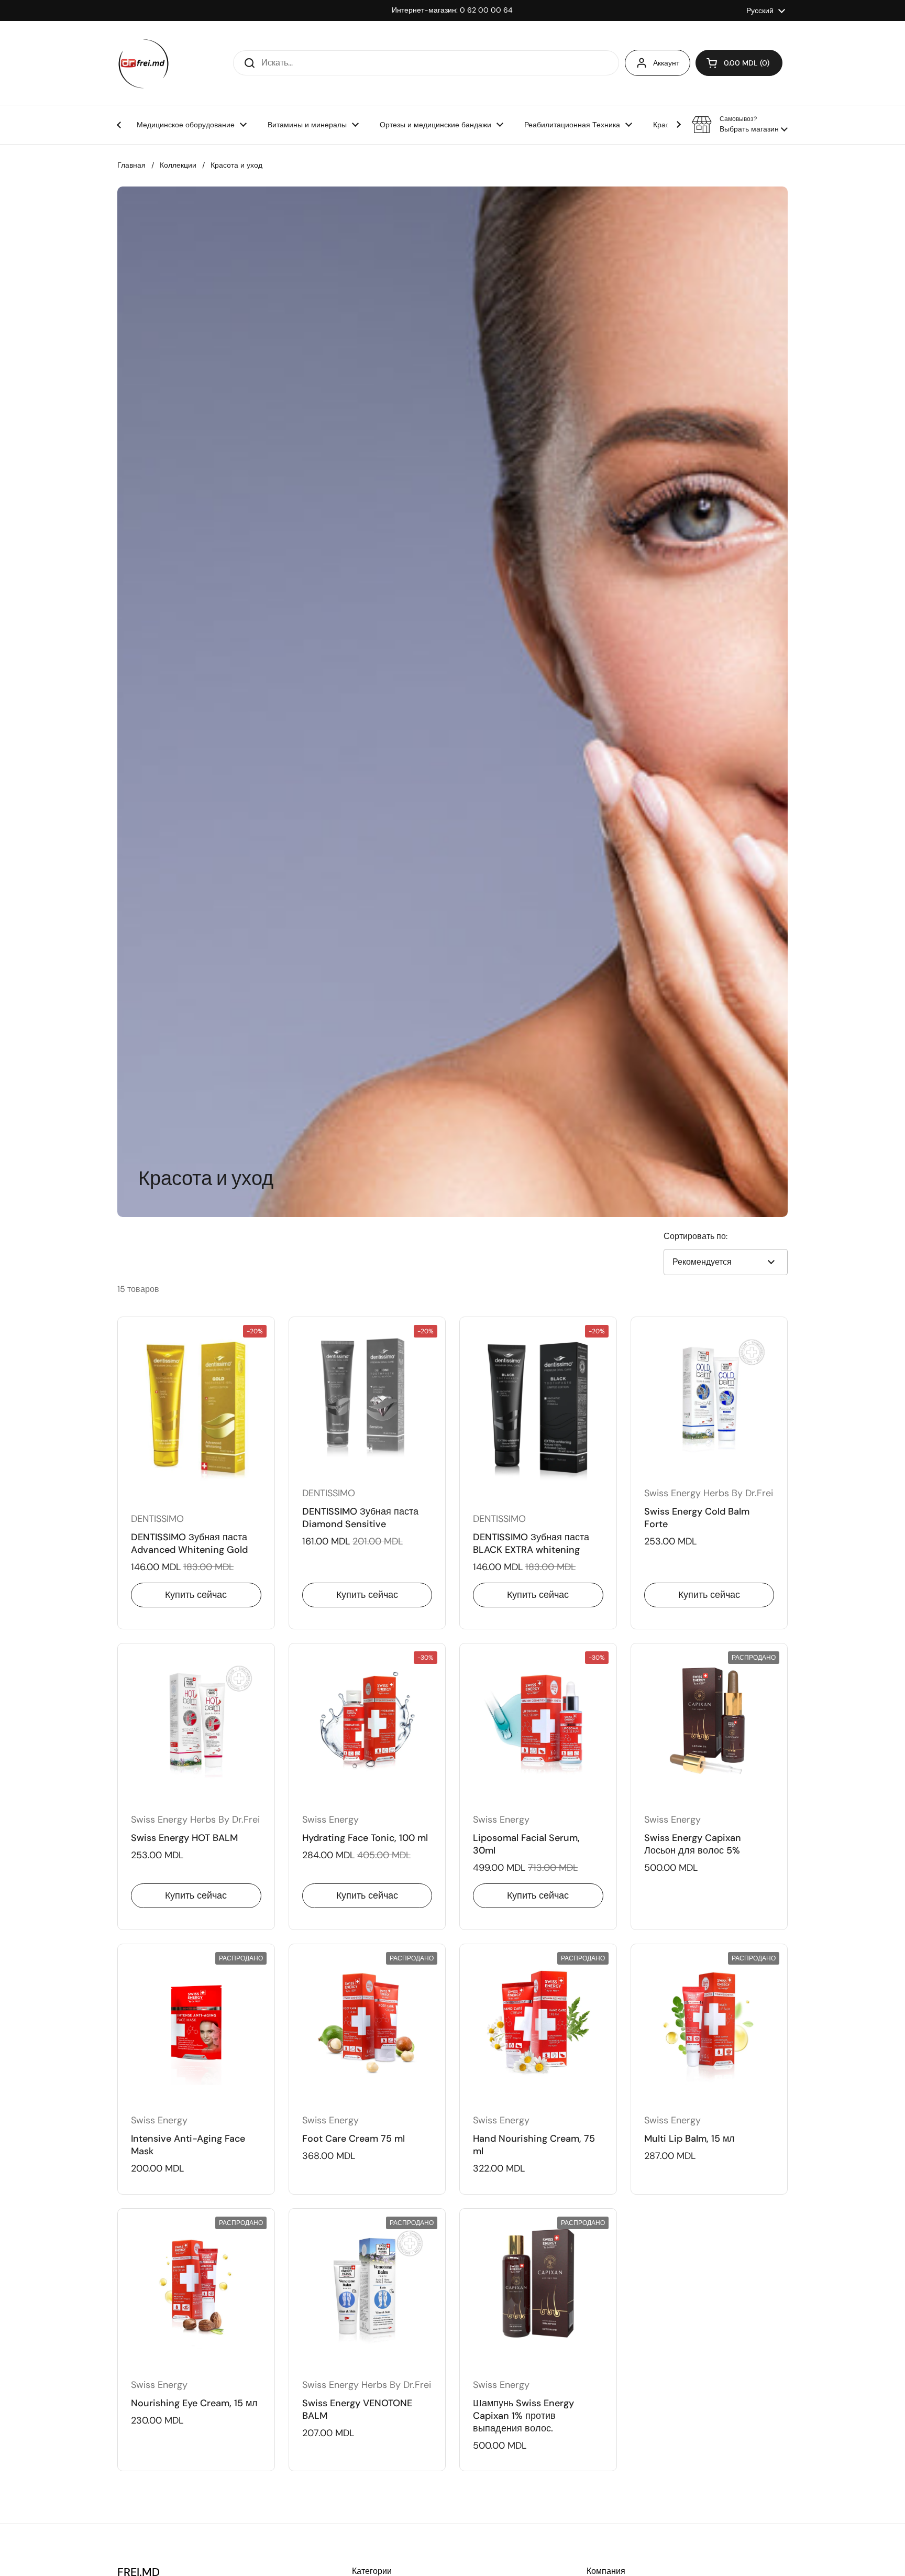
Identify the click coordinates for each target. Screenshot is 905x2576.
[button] (739, 63)
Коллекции (178, 165)
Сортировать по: (696, 1236)
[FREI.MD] (144, 63)
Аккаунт (666, 63)
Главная (131, 165)
